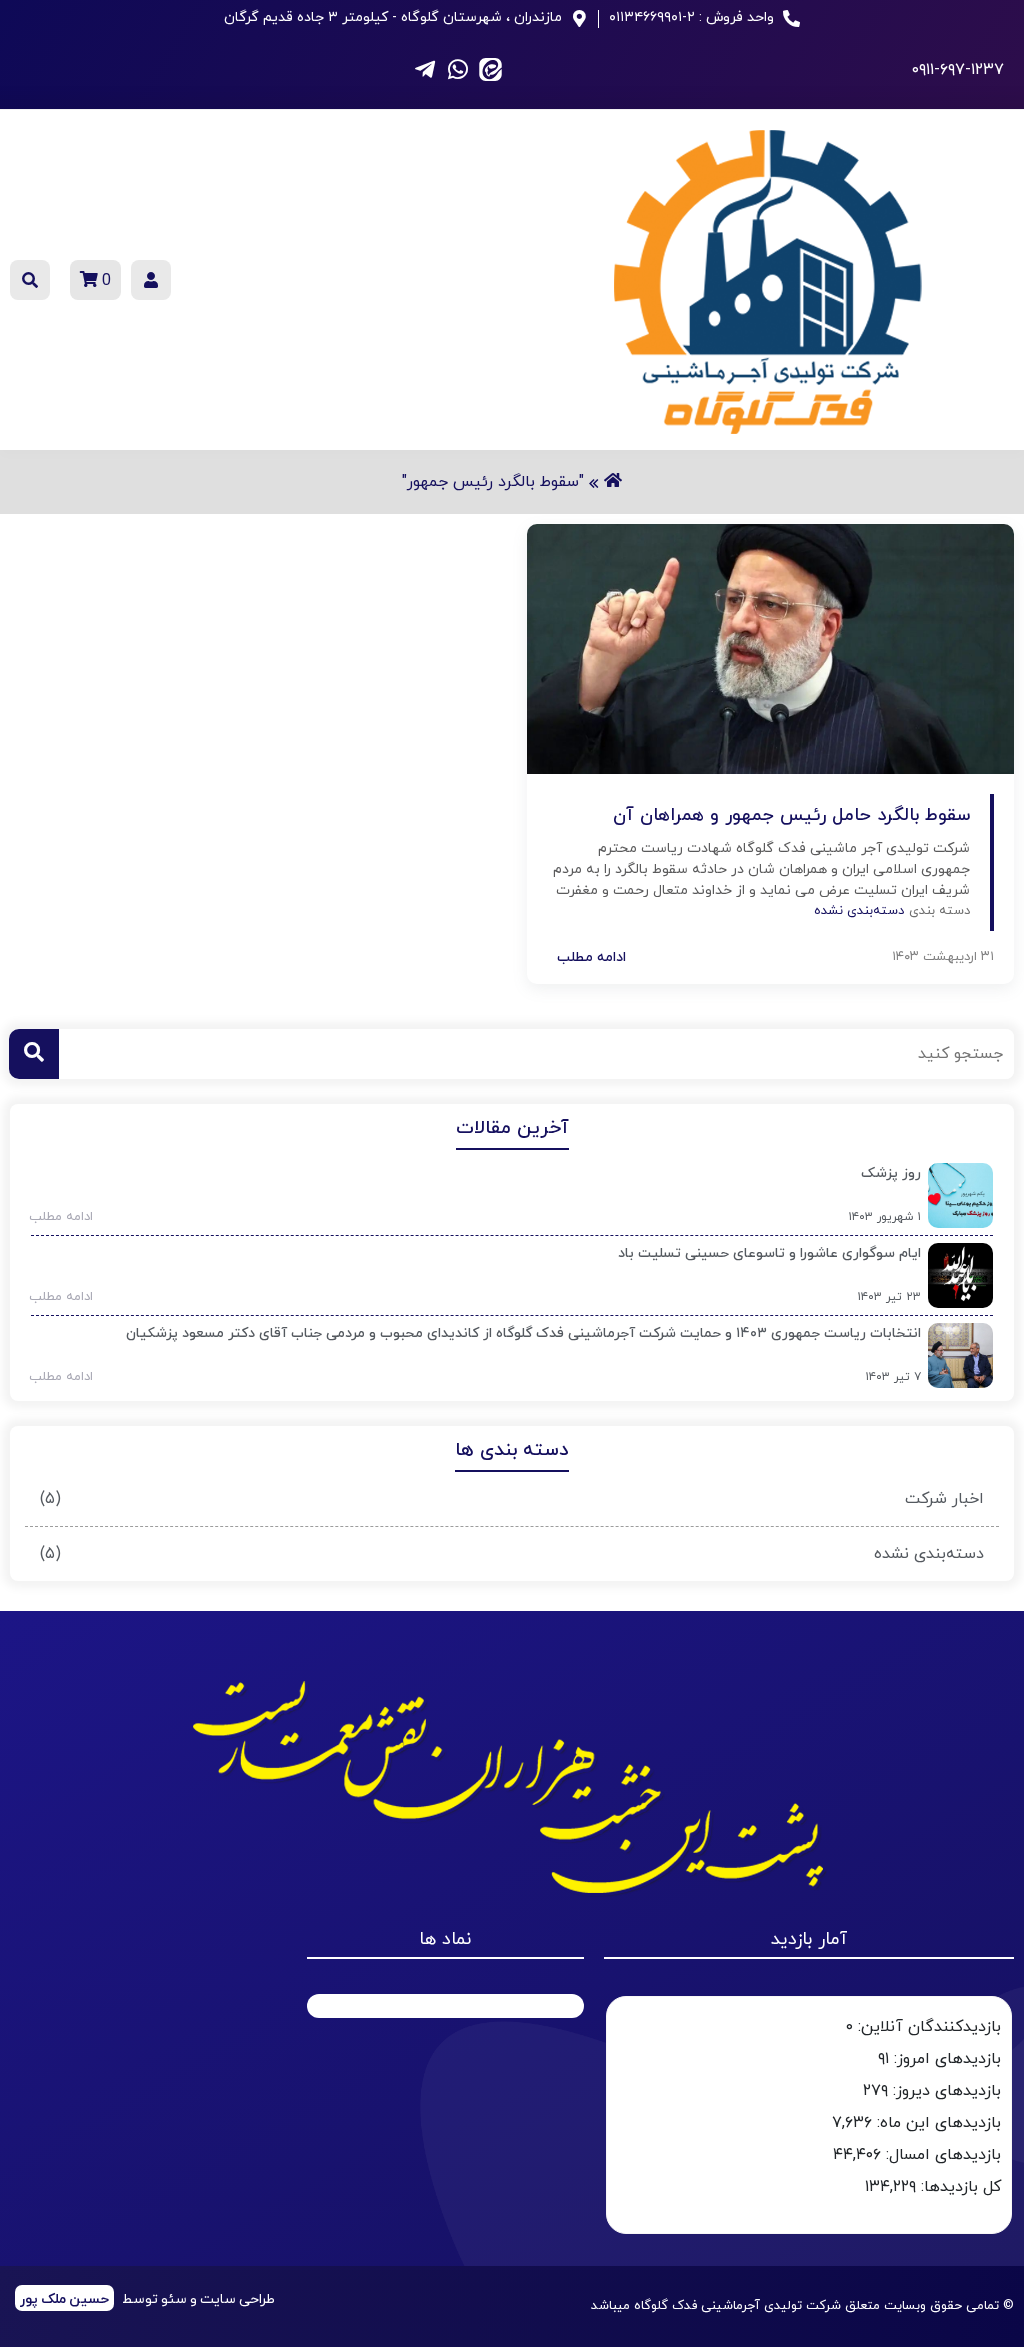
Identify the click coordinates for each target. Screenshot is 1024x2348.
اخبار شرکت (944, 1499)
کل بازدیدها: (958, 2187)
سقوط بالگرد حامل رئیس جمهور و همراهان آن (791, 816)
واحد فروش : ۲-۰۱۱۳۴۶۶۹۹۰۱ (691, 17)
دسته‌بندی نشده (929, 1554)
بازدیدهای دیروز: (944, 2091)
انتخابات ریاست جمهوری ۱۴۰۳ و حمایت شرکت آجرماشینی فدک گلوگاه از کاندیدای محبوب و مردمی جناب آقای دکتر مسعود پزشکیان (523, 1333)
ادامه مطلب (54, 1217)
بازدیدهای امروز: (945, 2059)
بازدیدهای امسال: (941, 2155)
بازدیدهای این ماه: (936, 2123)
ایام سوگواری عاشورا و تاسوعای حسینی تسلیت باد (769, 1253)
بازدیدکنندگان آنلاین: (927, 2027)
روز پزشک (891, 1173)
